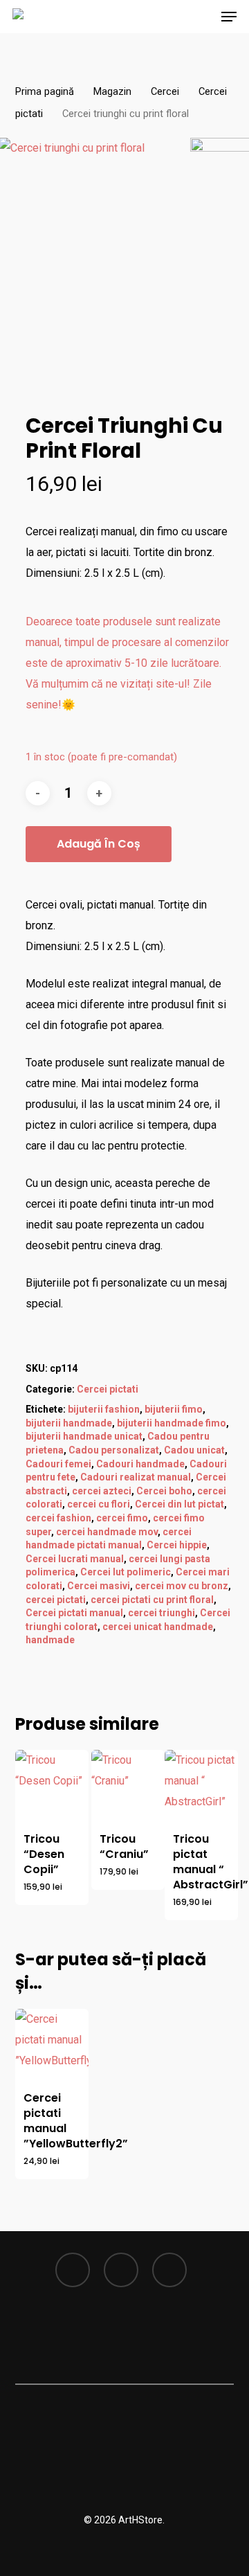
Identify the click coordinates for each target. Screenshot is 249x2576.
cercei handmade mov (107, 1532)
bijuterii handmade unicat (84, 1436)
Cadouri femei (58, 1464)
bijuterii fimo (174, 1409)
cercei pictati (56, 1600)
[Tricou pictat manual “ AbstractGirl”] (201, 1787)
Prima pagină (45, 91)
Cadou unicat (194, 1450)
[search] (149, 17)
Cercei (165, 91)
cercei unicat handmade (158, 1627)
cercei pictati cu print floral (152, 1600)
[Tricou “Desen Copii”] (52, 1787)
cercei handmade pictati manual (109, 1539)
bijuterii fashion (104, 1409)
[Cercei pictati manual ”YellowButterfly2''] (52, 2046)
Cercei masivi (99, 1586)
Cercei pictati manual (74, 1613)
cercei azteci (102, 1491)
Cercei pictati (108, 1389)
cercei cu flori (99, 1504)
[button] (229, 17)
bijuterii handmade (69, 1423)
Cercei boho (164, 1491)
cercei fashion (58, 1518)
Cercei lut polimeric (126, 1572)
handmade (50, 1640)
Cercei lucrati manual (75, 1559)
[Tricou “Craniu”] (128, 1787)
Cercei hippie (177, 1545)
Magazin (112, 91)
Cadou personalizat (114, 1450)
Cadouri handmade (140, 1464)
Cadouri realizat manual (136, 1477)
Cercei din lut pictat (179, 1504)
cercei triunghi (162, 1613)
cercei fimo (122, 1518)
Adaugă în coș (99, 844)
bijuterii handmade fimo (172, 1423)
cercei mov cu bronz (182, 1586)
